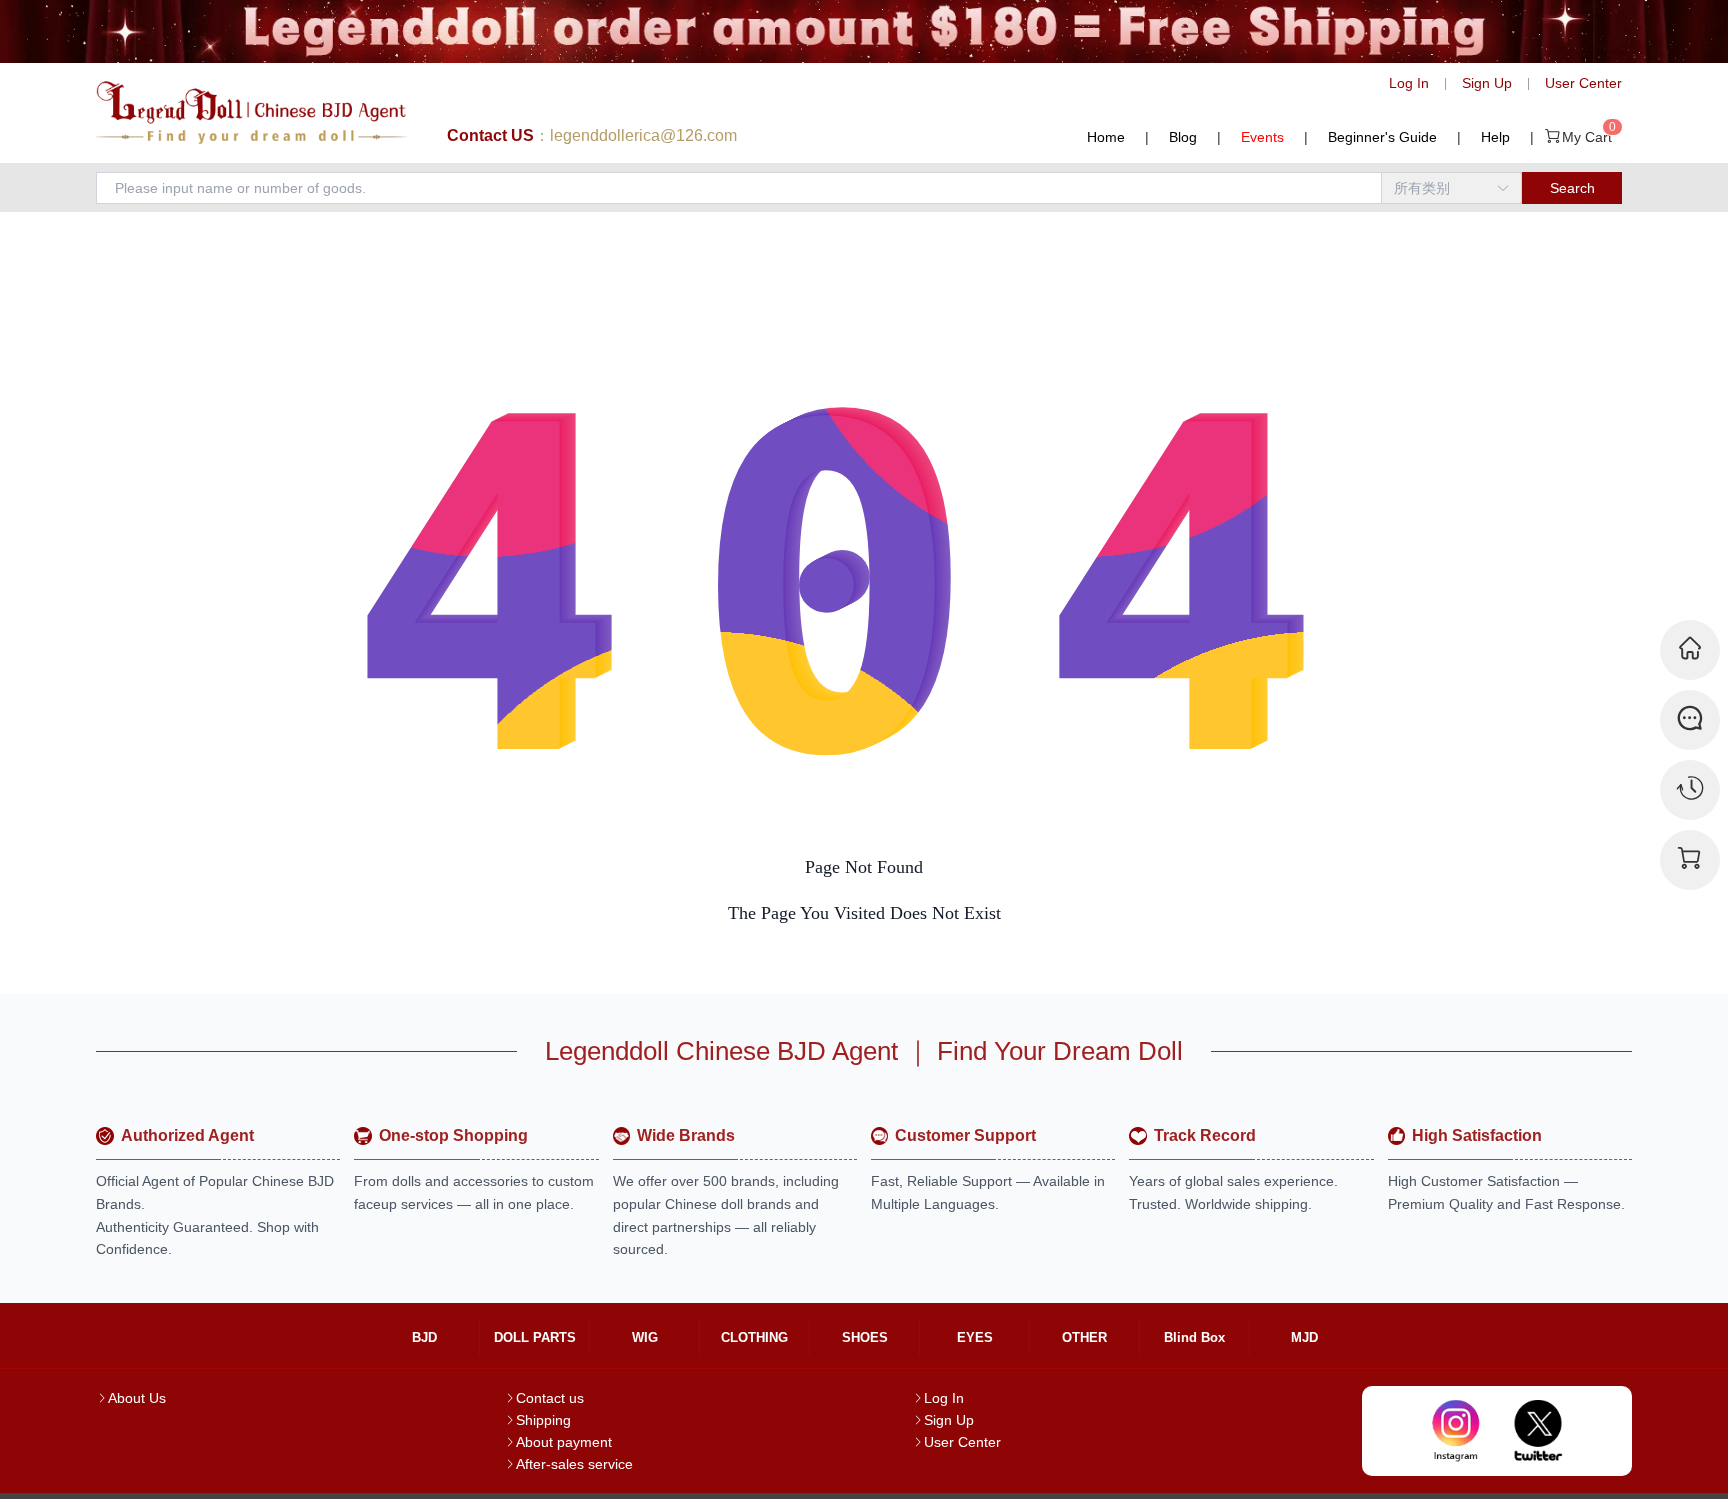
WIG (645, 1337)
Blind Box (1194, 1337)
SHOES (865, 1337)
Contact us (550, 1398)
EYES (975, 1337)
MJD (1304, 1337)
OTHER (1084, 1337)
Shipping (543, 1420)
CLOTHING (754, 1337)
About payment (564, 1442)
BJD (424, 1337)
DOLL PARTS (535, 1337)
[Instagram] (1456, 1431)
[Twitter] (1538, 1431)
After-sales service (574, 1464)
